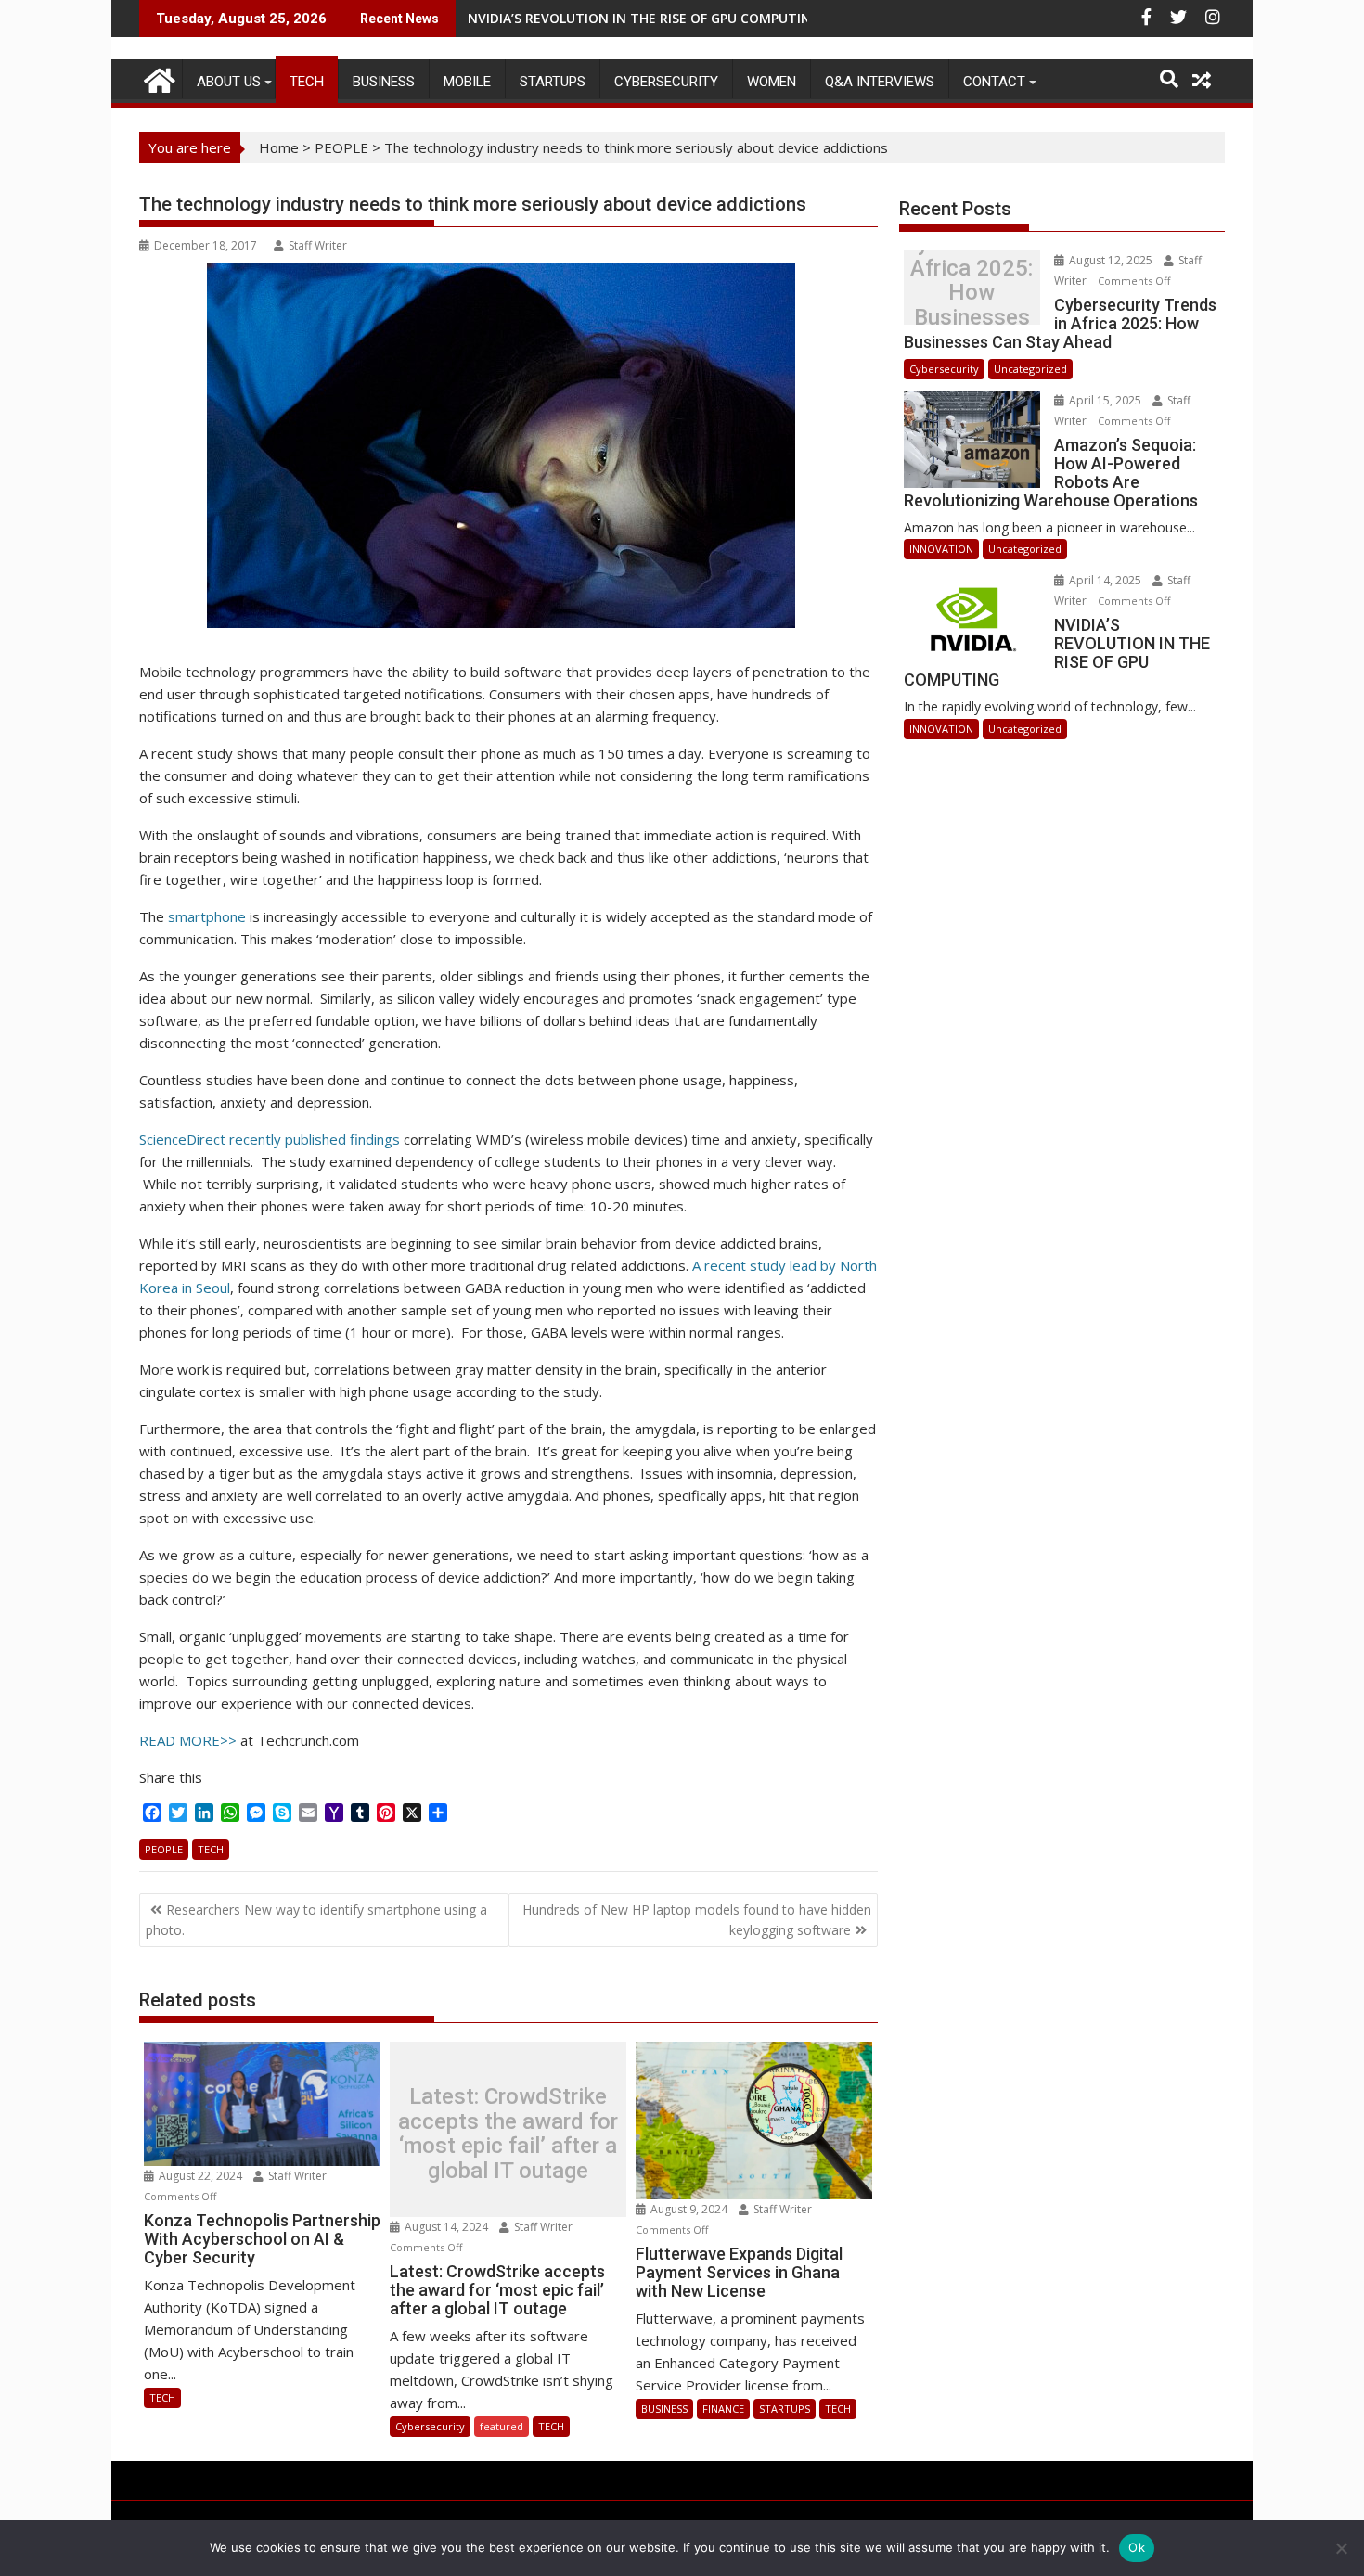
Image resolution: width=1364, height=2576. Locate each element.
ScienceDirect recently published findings (270, 1139)
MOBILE (467, 82)
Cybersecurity (666, 82)
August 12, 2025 (1111, 260)
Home (279, 147)
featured (502, 2426)
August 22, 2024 (200, 2176)
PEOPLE (341, 147)
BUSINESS (384, 82)
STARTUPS (553, 82)
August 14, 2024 (446, 2227)
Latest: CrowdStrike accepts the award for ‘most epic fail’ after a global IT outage (508, 2134)
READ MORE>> (188, 1740)
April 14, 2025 (1105, 580)
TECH (307, 82)
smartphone (207, 916)
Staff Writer (318, 245)
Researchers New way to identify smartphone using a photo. (316, 1920)
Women (772, 82)
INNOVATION (941, 549)
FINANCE (723, 2409)
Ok (1137, 2547)
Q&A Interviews (880, 82)
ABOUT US (229, 82)
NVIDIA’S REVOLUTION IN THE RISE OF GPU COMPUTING (644, 18)
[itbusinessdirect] (157, 77)
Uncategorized (1030, 369)
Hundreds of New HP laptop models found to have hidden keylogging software (697, 1920)
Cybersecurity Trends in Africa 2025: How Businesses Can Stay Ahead (972, 293)
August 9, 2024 (689, 2209)
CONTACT (994, 82)
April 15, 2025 (1105, 400)
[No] (1341, 2548)
